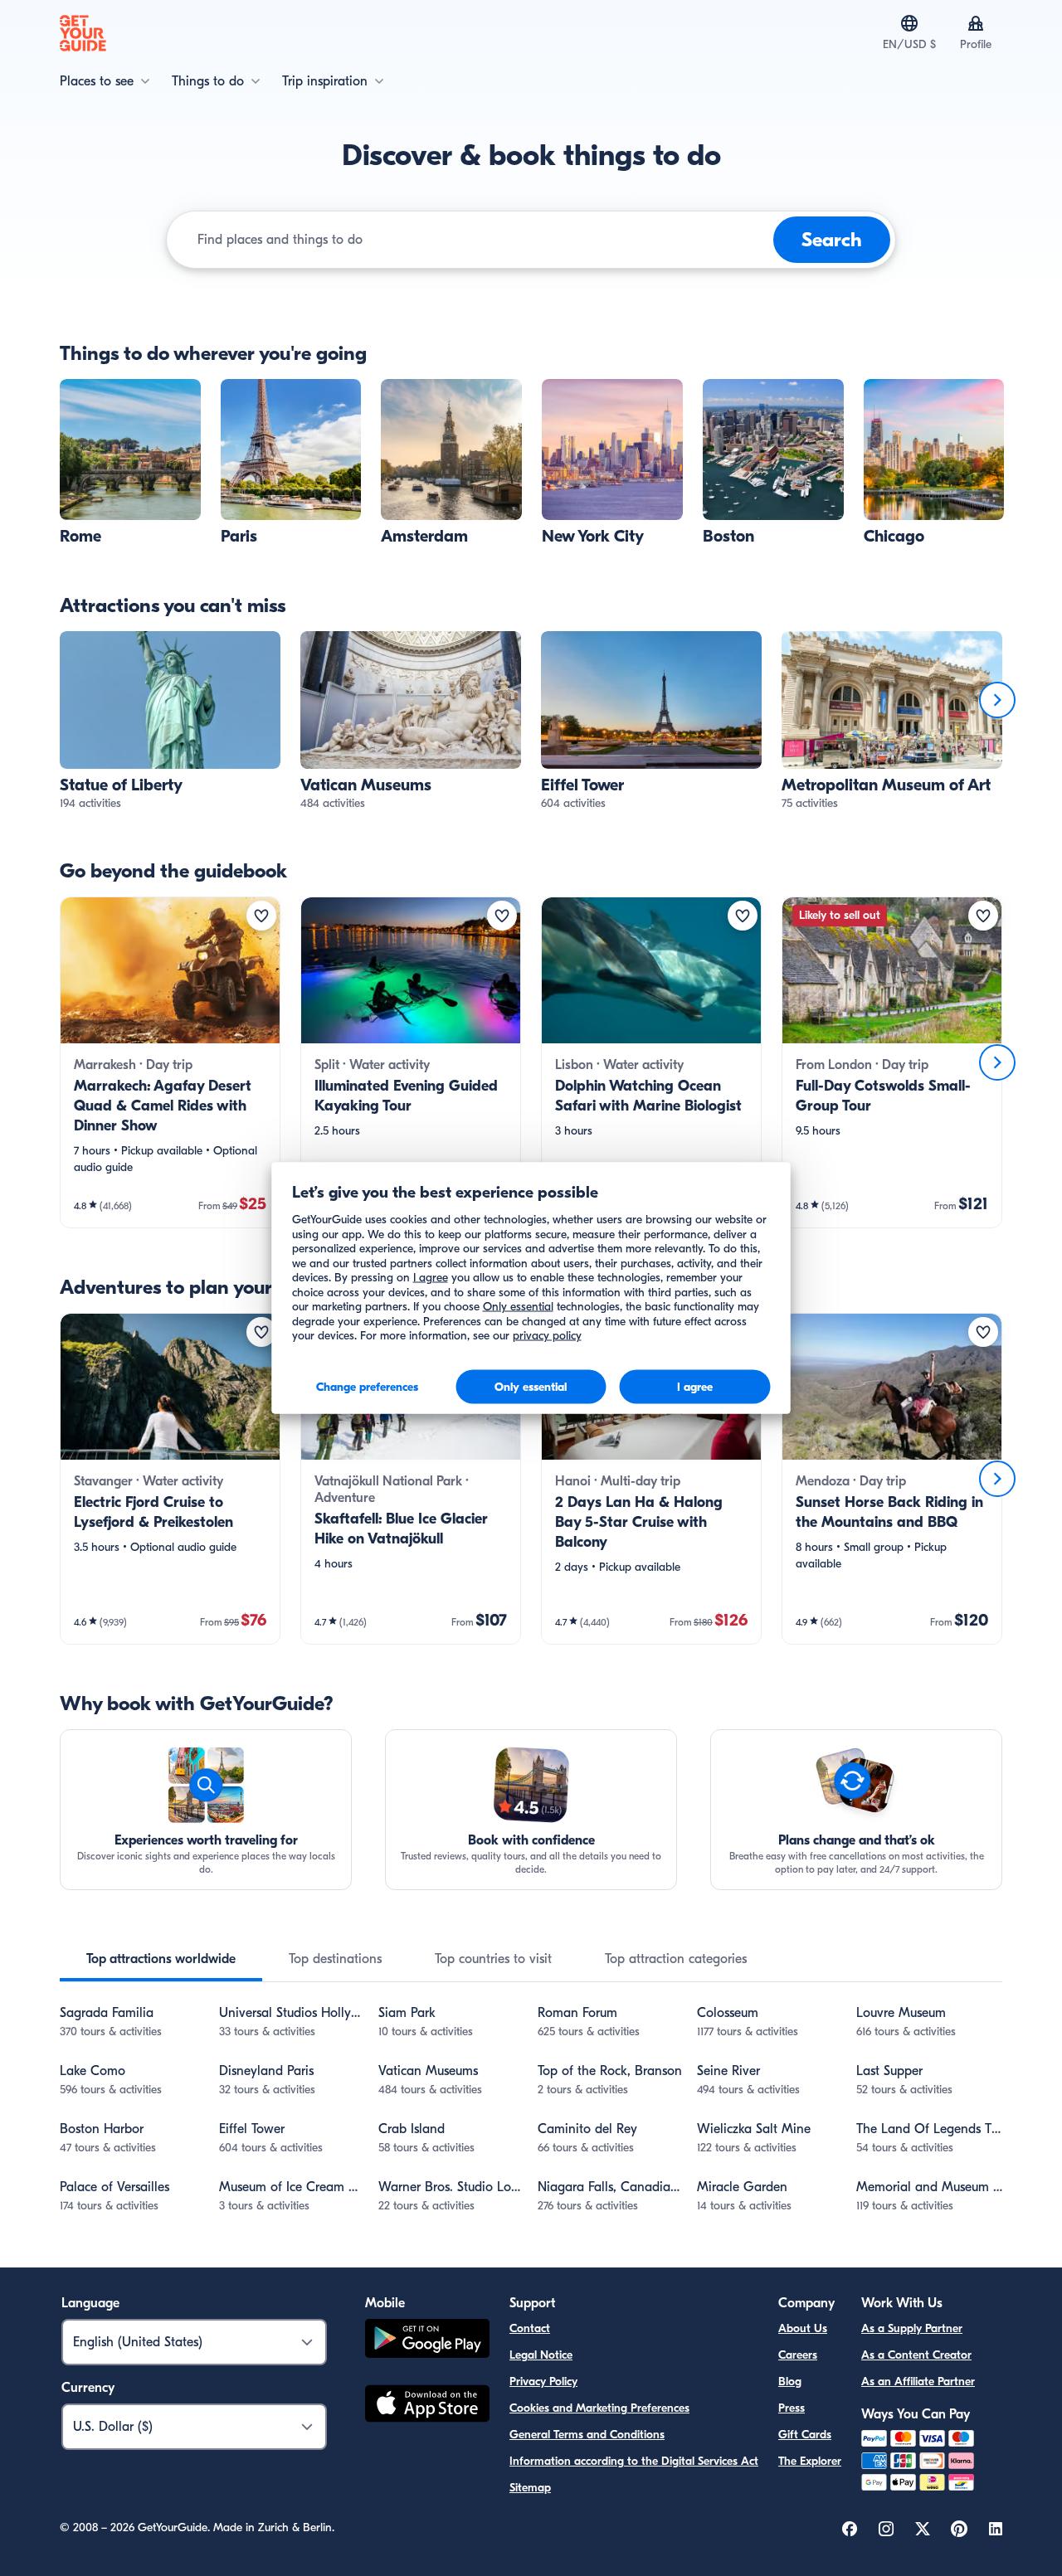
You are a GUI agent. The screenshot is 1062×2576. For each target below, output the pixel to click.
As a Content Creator (916, 2355)
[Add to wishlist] (261, 916)
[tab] (161, 1959)
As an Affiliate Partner (918, 2382)
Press (792, 2408)
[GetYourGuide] (83, 33)
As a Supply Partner (912, 2328)
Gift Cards (805, 2435)
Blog (790, 2382)
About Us (803, 2328)
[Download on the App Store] (427, 2406)
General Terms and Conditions (587, 2435)
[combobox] (482, 240)
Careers (798, 2355)
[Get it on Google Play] (427, 2341)
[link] (130, 463)
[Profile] (976, 23)
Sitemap (530, 2488)
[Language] (909, 23)
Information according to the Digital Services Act (634, 2461)
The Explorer (810, 2461)
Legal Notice (541, 2355)
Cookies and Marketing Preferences (599, 2408)
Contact (530, 2328)
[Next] (997, 700)
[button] (130, 463)
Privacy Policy (543, 2382)
